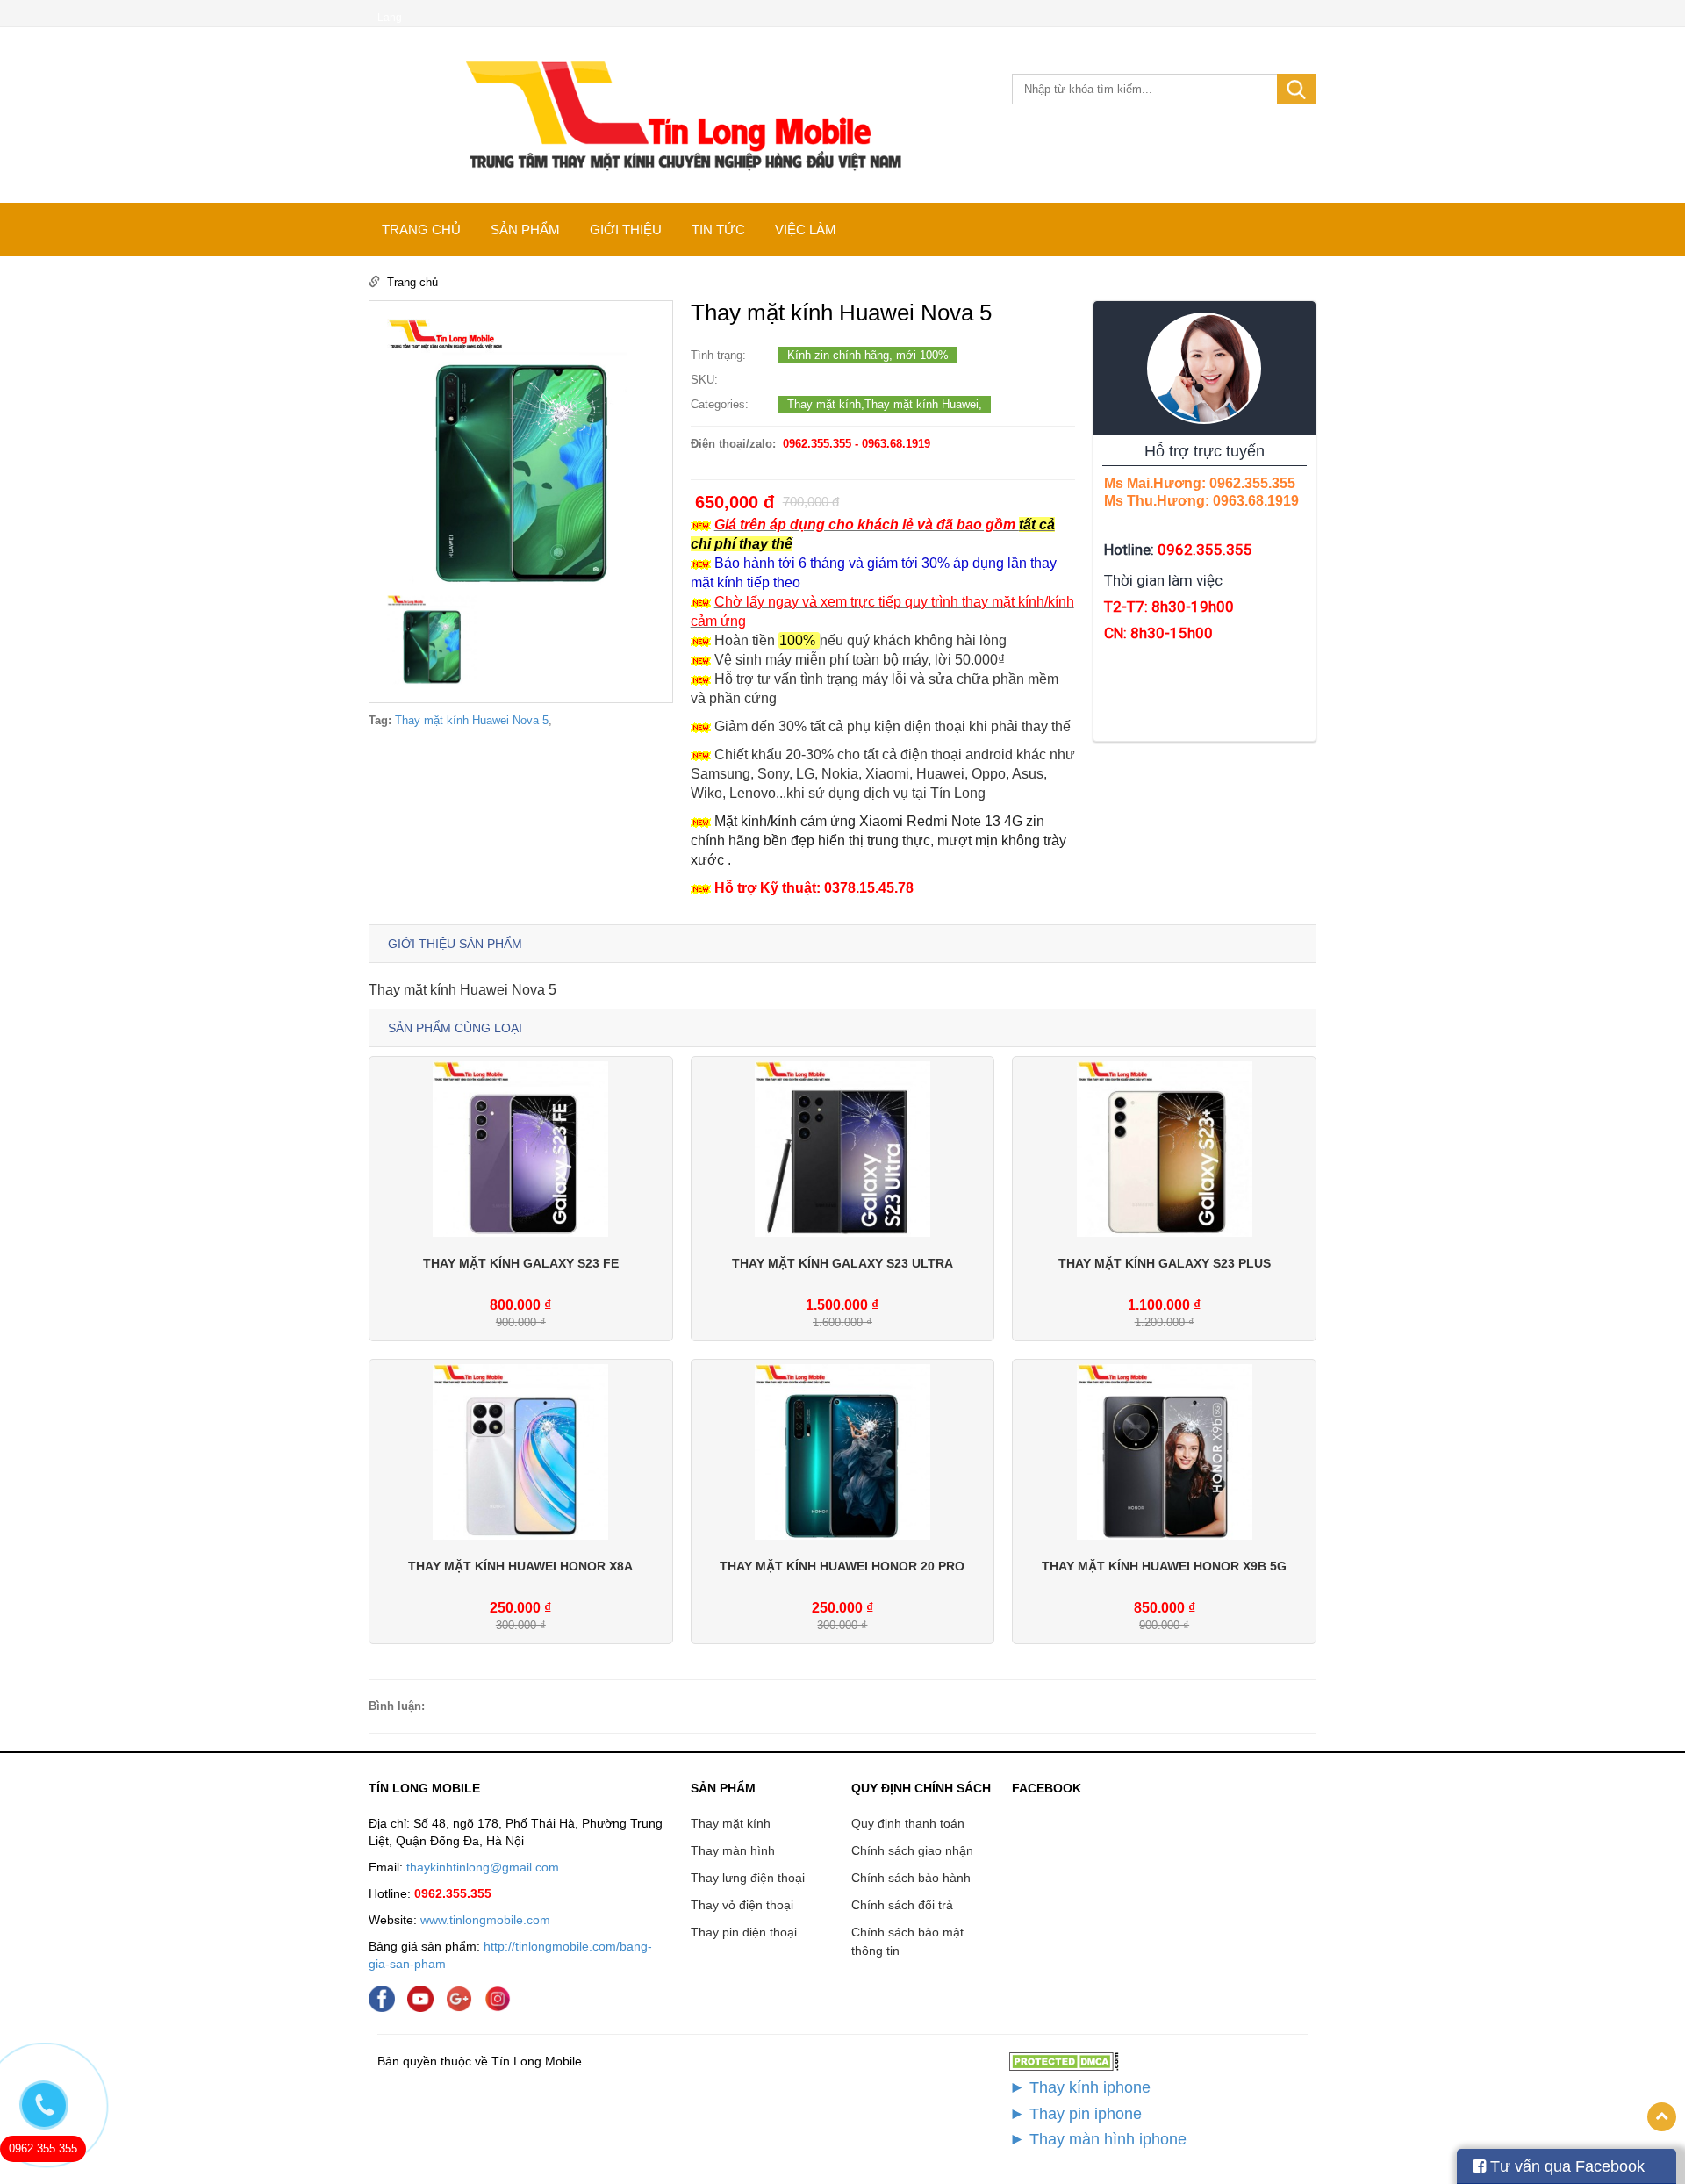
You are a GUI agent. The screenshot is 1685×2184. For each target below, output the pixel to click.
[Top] (1662, 2117)
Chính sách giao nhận (912, 1850)
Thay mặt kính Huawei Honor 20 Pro (842, 1566)
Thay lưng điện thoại (748, 1878)
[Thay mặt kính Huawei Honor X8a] (520, 1451)
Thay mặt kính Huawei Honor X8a (520, 1566)
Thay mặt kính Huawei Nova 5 (472, 720)
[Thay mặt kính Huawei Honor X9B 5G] (1165, 1451)
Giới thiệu (626, 230)
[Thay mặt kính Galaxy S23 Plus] (1165, 1148)
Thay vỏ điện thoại (742, 1905)
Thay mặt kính (731, 1823)
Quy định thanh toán (908, 1823)
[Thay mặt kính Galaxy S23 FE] (520, 1148)
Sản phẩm (525, 230)
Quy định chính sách (921, 1788)
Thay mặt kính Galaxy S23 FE (521, 1263)
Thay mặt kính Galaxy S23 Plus (1165, 1263)
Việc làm (806, 230)
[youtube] (425, 1997)
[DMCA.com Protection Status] (1064, 2061)
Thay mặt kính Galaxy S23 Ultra (842, 1263)
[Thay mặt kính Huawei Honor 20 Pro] (842, 1451)
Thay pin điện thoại (744, 1932)
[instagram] (502, 1997)
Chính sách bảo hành (911, 1878)
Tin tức (718, 230)
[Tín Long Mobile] (681, 115)
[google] (463, 1997)
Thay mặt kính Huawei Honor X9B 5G (1164, 1566)
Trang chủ (421, 230)
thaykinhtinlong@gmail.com (483, 1867)
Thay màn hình (733, 1850)
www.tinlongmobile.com (485, 1920)
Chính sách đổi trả (902, 1905)
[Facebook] (386, 1997)
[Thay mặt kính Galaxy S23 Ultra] (842, 1148)
